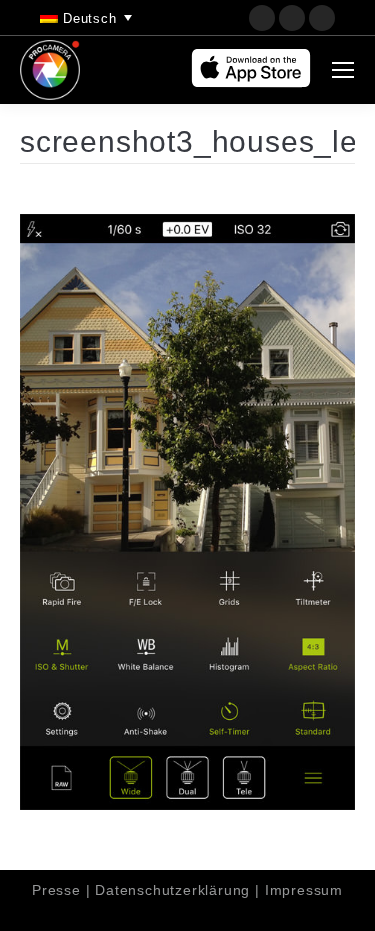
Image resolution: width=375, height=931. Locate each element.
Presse (56, 890)
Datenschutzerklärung (172, 890)
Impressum (304, 890)
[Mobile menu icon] (343, 70)
